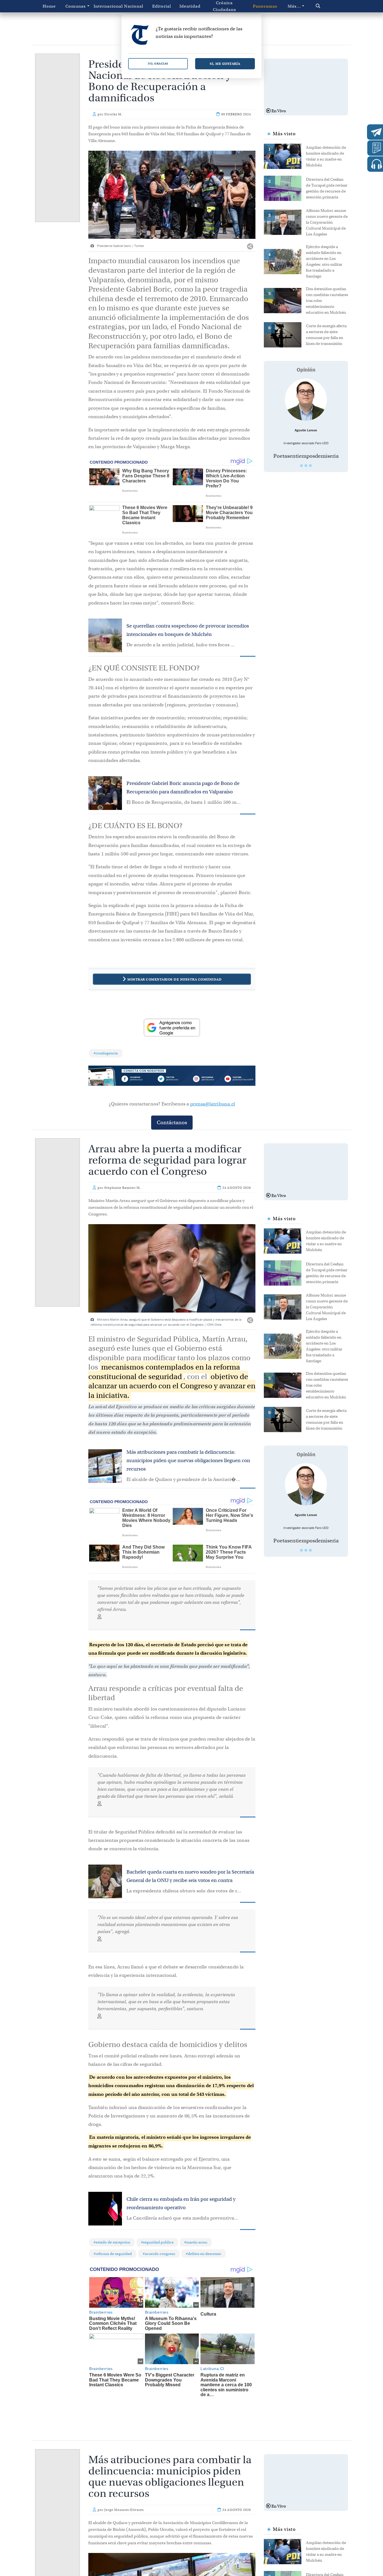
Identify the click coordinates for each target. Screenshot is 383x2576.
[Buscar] (327, 6)
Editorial (162, 6)
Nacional (134, 6)
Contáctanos (172, 1122)
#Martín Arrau (196, 2242)
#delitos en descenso (204, 2254)
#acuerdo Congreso (159, 2254)
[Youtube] (239, 1079)
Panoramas (265, 6)
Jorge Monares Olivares (124, 2510)
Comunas (76, 6)
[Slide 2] (306, 466)
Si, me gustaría (225, 64)
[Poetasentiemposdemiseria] (306, 400)
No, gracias (158, 64)
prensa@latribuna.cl (213, 1104)
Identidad (190, 6)
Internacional (107, 6)
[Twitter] (172, 1079)
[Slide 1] (301, 466)
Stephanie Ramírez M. (123, 1188)
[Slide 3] (310, 466)
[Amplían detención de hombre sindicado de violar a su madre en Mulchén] (285, 156)
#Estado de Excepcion (112, 2242)
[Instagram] (205, 1079)
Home (49, 6)
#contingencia (106, 1053)
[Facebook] (138, 1079)
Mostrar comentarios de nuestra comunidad (174, 979)
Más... (294, 6)
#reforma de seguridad (113, 2254)
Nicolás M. (113, 114)
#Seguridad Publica (157, 2242)
